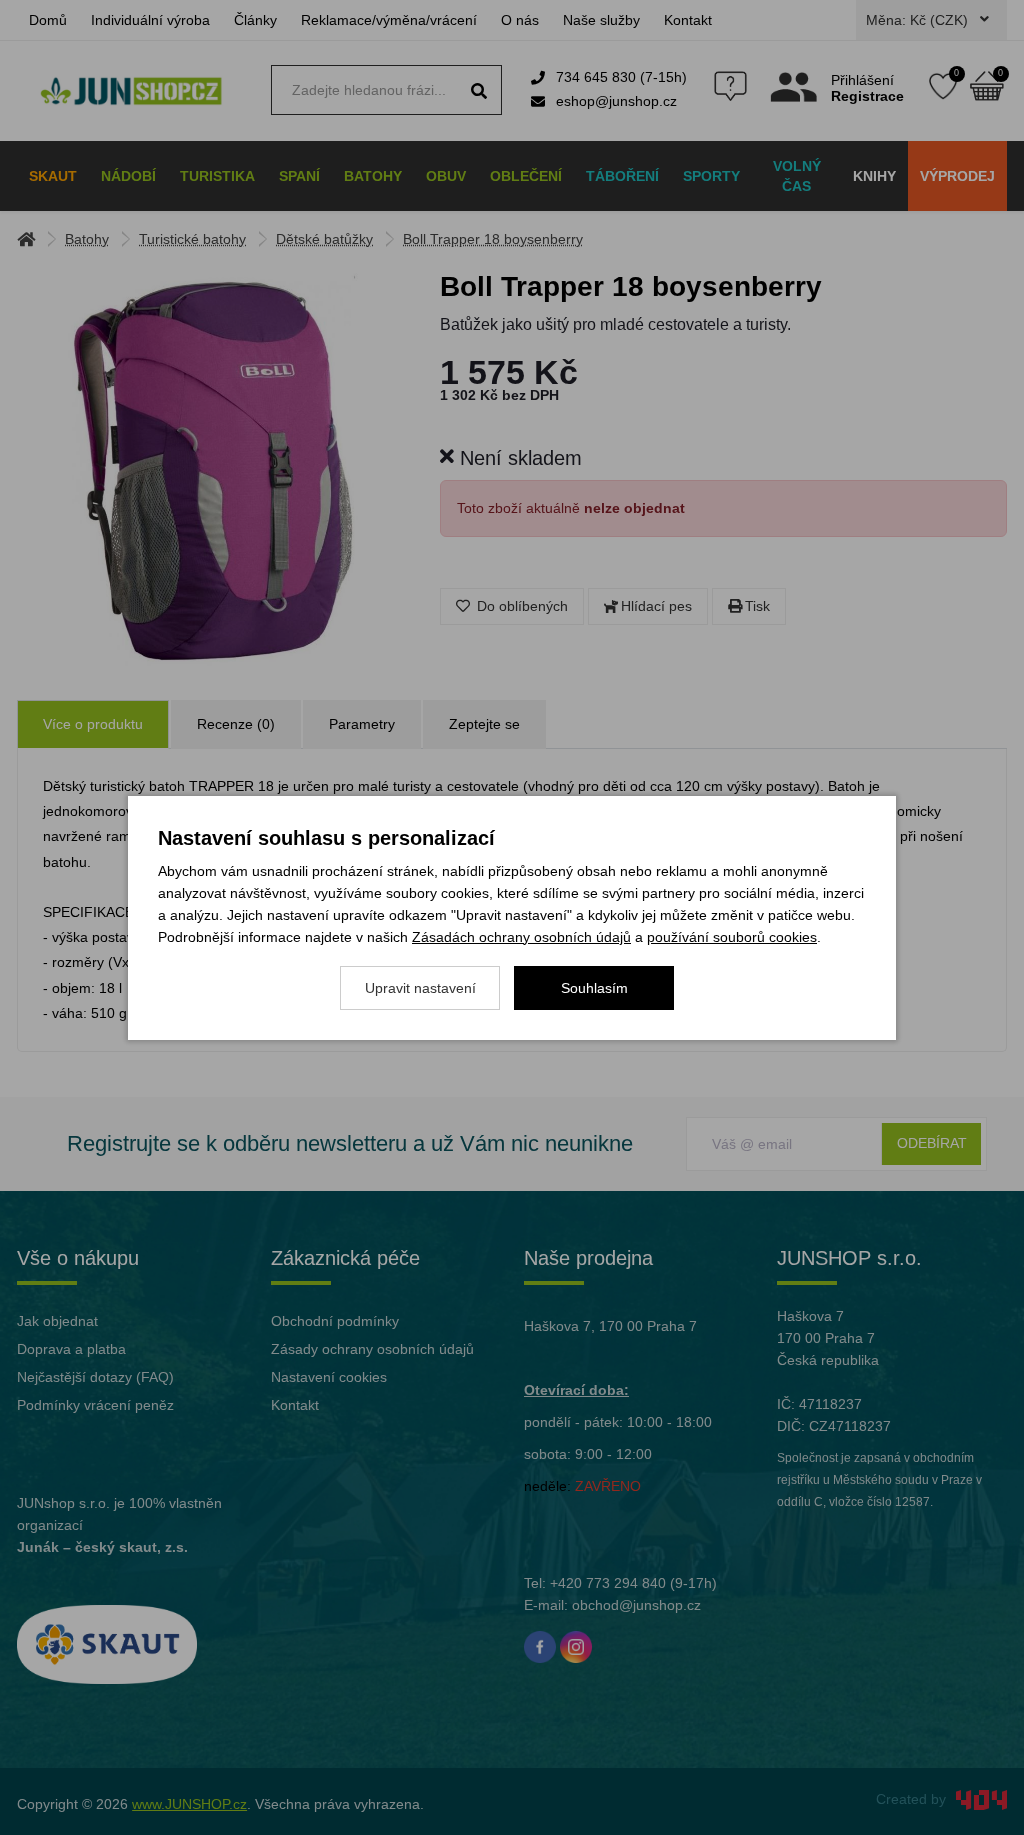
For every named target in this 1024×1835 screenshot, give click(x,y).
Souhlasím (594, 988)
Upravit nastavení (420, 988)
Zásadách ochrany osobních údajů (521, 937)
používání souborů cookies (732, 937)
